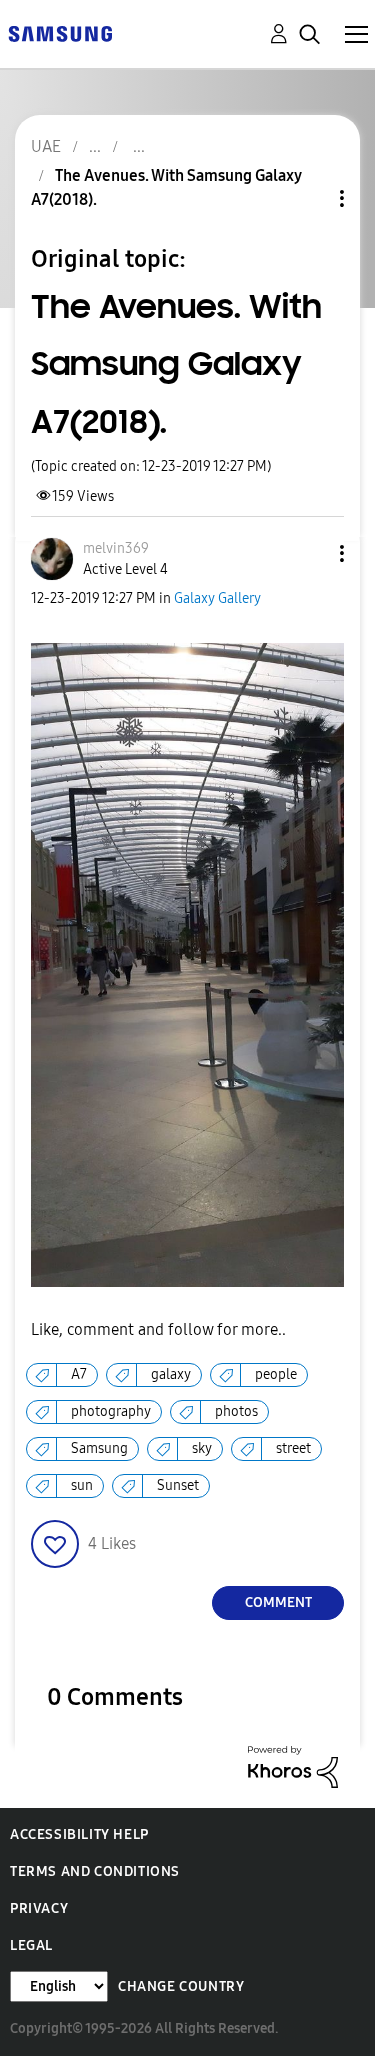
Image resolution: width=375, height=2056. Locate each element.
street (293, 1448)
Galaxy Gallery (217, 598)
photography (111, 1411)
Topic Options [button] (308, 198)
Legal (31, 1945)
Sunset (178, 1485)
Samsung (99, 1448)
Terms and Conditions (95, 1871)
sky (202, 1448)
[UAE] (60, 32)
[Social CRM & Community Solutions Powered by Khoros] (293, 1765)
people (276, 1374)
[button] (309, 553)
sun (82, 1485)
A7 (79, 1374)
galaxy (171, 1374)
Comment (278, 1602)
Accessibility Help (79, 1834)
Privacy (39, 1908)
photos (236, 1411)
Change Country (181, 1986)
